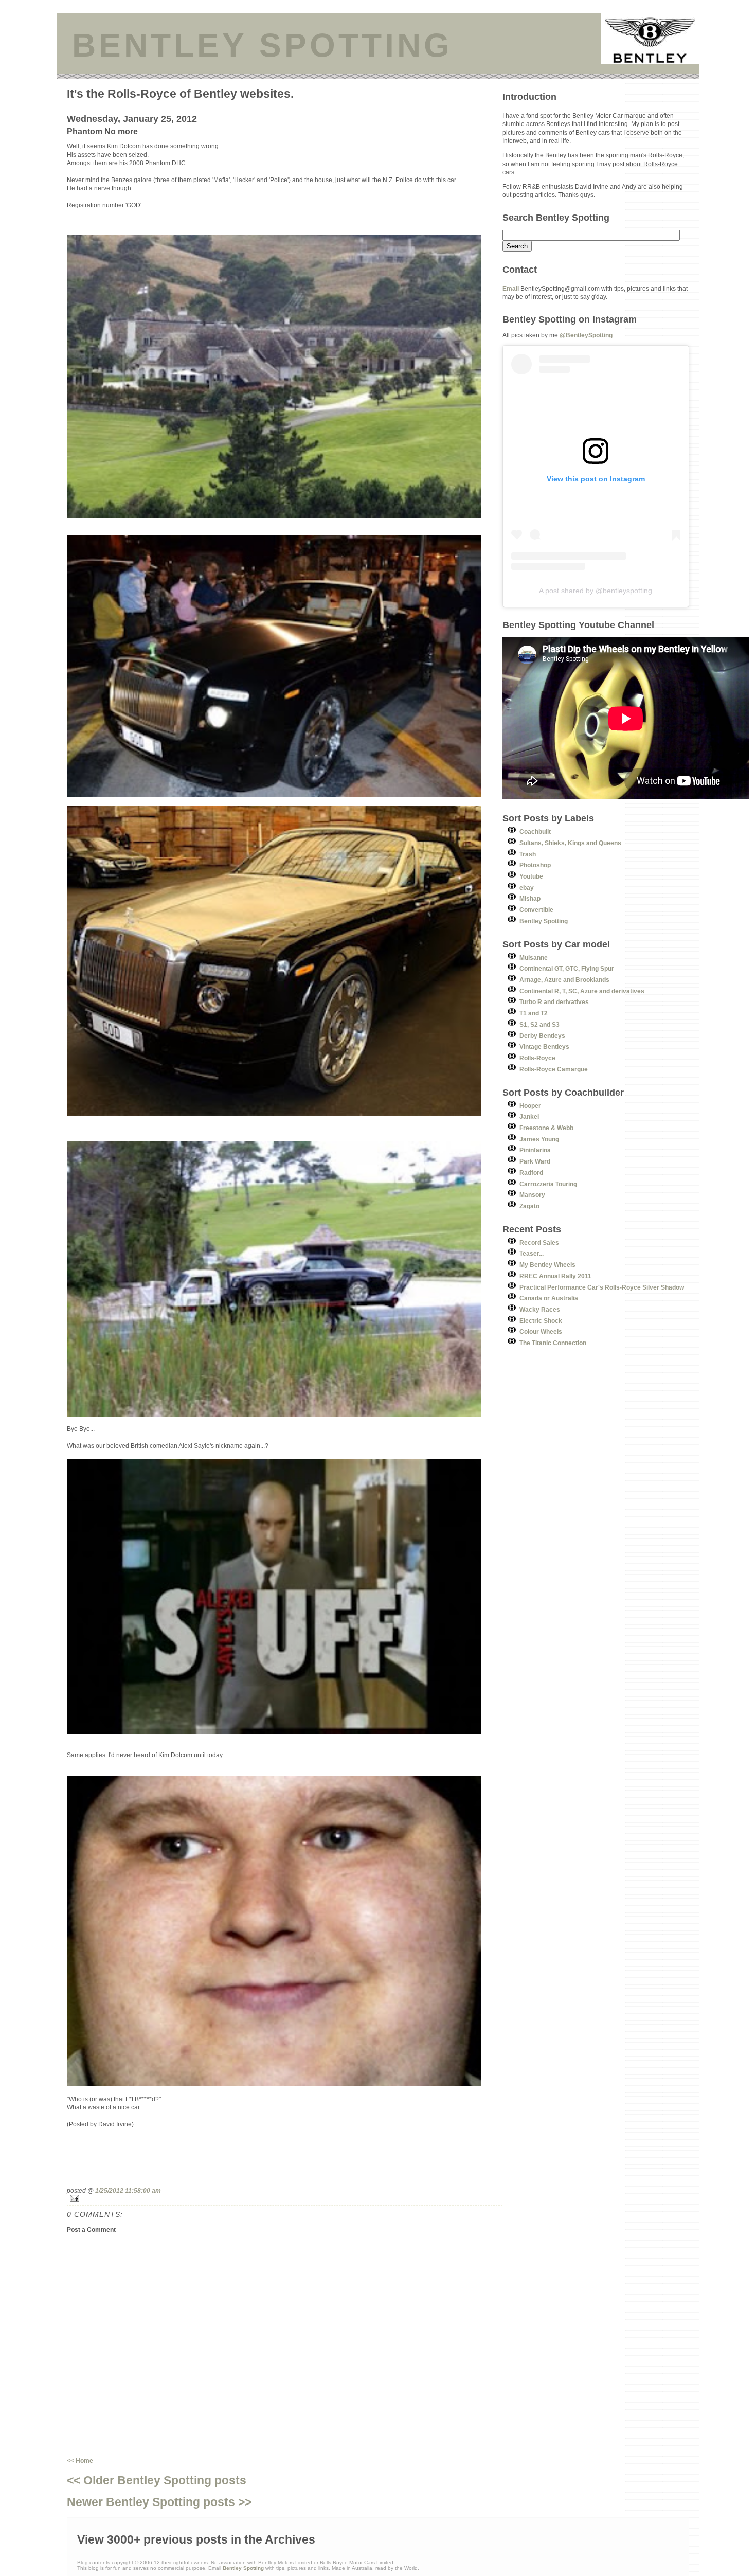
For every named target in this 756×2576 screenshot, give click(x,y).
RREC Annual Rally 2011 (555, 1276)
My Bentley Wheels (547, 1265)
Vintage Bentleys (544, 1046)
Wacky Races (540, 1309)
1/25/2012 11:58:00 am (128, 2190)
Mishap (530, 898)
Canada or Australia (549, 1298)
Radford (531, 1173)
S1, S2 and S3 (539, 1024)
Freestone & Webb (546, 1128)
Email (511, 288)
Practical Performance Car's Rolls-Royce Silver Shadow (602, 1287)
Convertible (536, 910)
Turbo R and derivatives (554, 1002)
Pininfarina (535, 1150)
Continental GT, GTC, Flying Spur (567, 968)
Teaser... (532, 1253)
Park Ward (535, 1161)
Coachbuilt (535, 831)
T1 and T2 (534, 1013)
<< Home (80, 2461)
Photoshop (535, 865)
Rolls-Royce (537, 1058)
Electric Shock (541, 1321)
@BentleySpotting (586, 335)
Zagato (529, 1206)
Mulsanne (534, 958)
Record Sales (539, 1242)
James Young (539, 1139)
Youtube (531, 876)
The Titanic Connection (553, 1343)
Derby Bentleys (542, 1036)
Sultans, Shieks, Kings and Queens (570, 843)
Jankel (529, 1116)
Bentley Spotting (544, 921)
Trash (528, 854)
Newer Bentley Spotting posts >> (159, 2502)
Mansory (532, 1195)
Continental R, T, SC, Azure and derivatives (582, 991)
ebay (527, 888)
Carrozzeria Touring (548, 1184)
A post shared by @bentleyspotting (596, 591)
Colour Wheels (541, 1331)
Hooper (530, 1106)
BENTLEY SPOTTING (262, 45)
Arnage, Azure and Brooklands (564, 980)
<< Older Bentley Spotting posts (157, 2480)
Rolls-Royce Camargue (554, 1069)
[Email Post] (285, 2198)
